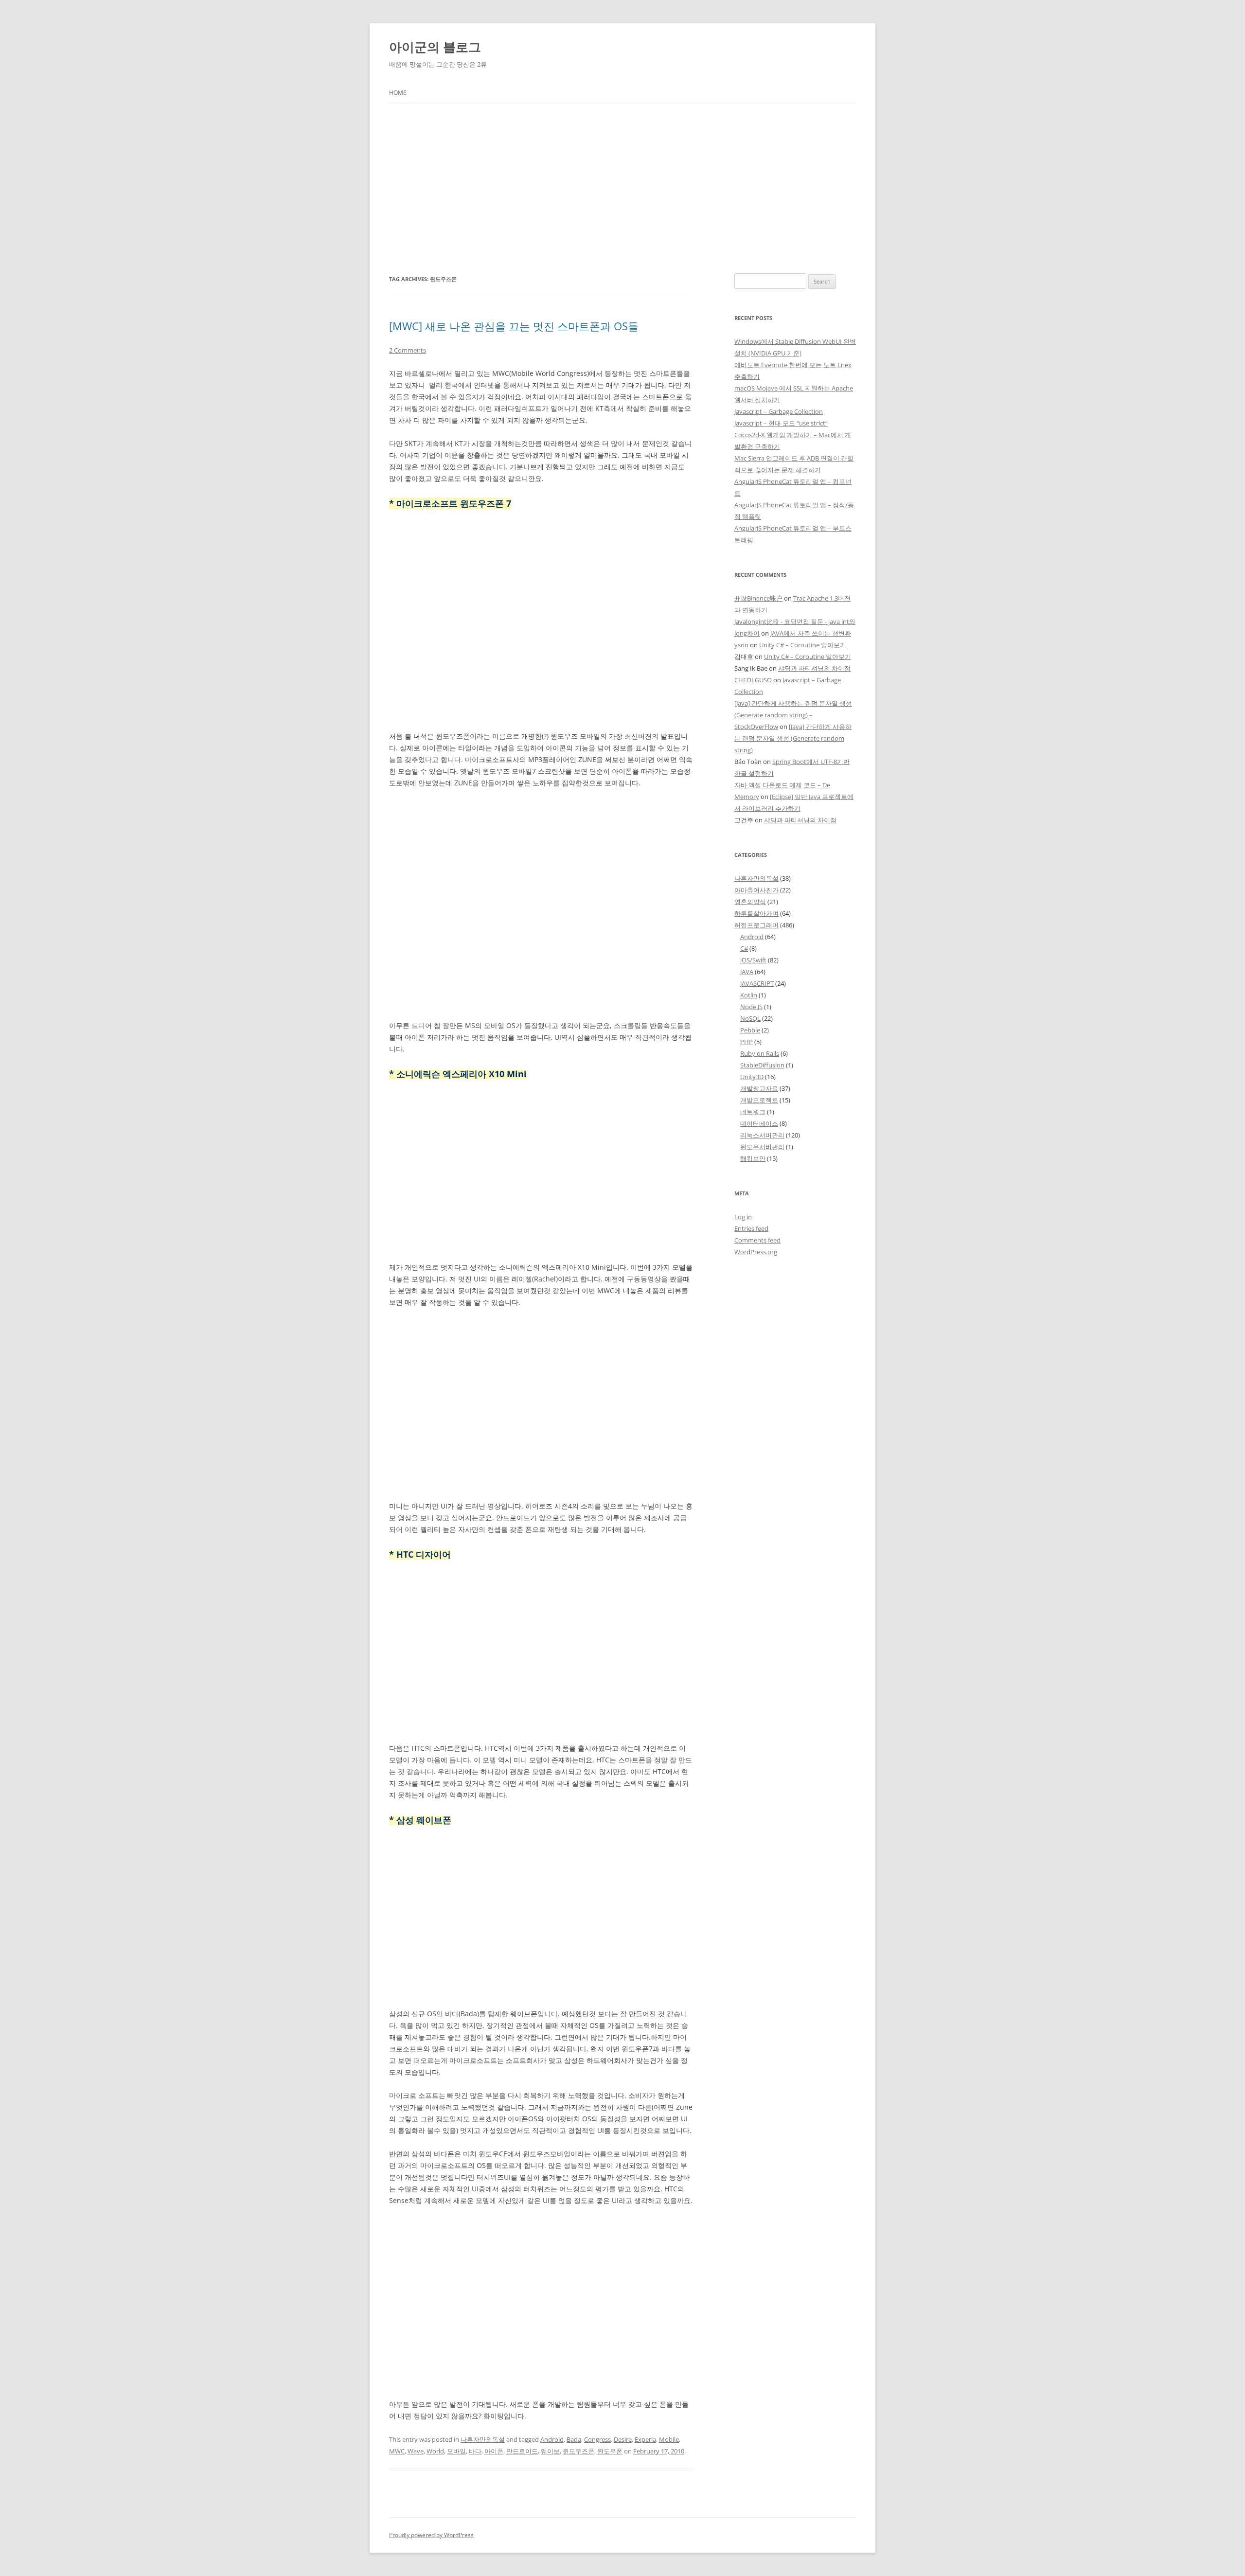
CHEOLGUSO (753, 680)
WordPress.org (756, 1252)
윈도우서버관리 (762, 1147)
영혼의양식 (750, 902)
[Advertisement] (622, 177)
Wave (416, 2451)
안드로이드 (522, 2451)
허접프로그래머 (756, 925)
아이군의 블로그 (435, 47)
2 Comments (408, 350)
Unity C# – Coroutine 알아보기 (803, 645)
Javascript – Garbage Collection (779, 411)
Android (552, 2439)
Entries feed (751, 1228)
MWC (397, 2451)
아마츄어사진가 (756, 890)
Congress (597, 2439)
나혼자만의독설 (483, 2439)
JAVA (747, 972)
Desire (623, 2439)
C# (744, 948)
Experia (645, 2439)
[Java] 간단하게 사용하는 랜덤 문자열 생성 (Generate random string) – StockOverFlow (793, 715)
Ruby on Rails (760, 1053)
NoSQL (750, 1018)
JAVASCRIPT (757, 983)
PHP (747, 1042)
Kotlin (749, 995)
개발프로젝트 (759, 1100)
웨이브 (550, 2451)
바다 (475, 2451)
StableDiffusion (762, 1065)
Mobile (669, 2439)
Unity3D (752, 1077)
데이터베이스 (759, 1123)
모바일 (456, 2451)
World (435, 2451)
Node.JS (751, 1007)
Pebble (750, 1030)
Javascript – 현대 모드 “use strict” (781, 423)
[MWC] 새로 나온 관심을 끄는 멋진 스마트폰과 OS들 (514, 326)
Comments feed (757, 1240)
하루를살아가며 (756, 913)
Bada (574, 2439)
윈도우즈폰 (578, 2451)
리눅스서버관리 (762, 1135)
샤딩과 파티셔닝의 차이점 (814, 668)
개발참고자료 (759, 1088)
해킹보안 (753, 1158)
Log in (743, 1217)
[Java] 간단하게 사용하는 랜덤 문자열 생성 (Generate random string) (793, 738)
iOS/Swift (753, 960)
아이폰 (494, 2451)
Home (398, 93)
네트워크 (753, 1112)
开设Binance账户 (758, 598)
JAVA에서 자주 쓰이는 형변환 (811, 633)
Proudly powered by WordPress (431, 2535)
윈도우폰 (610, 2451)
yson (741, 645)
